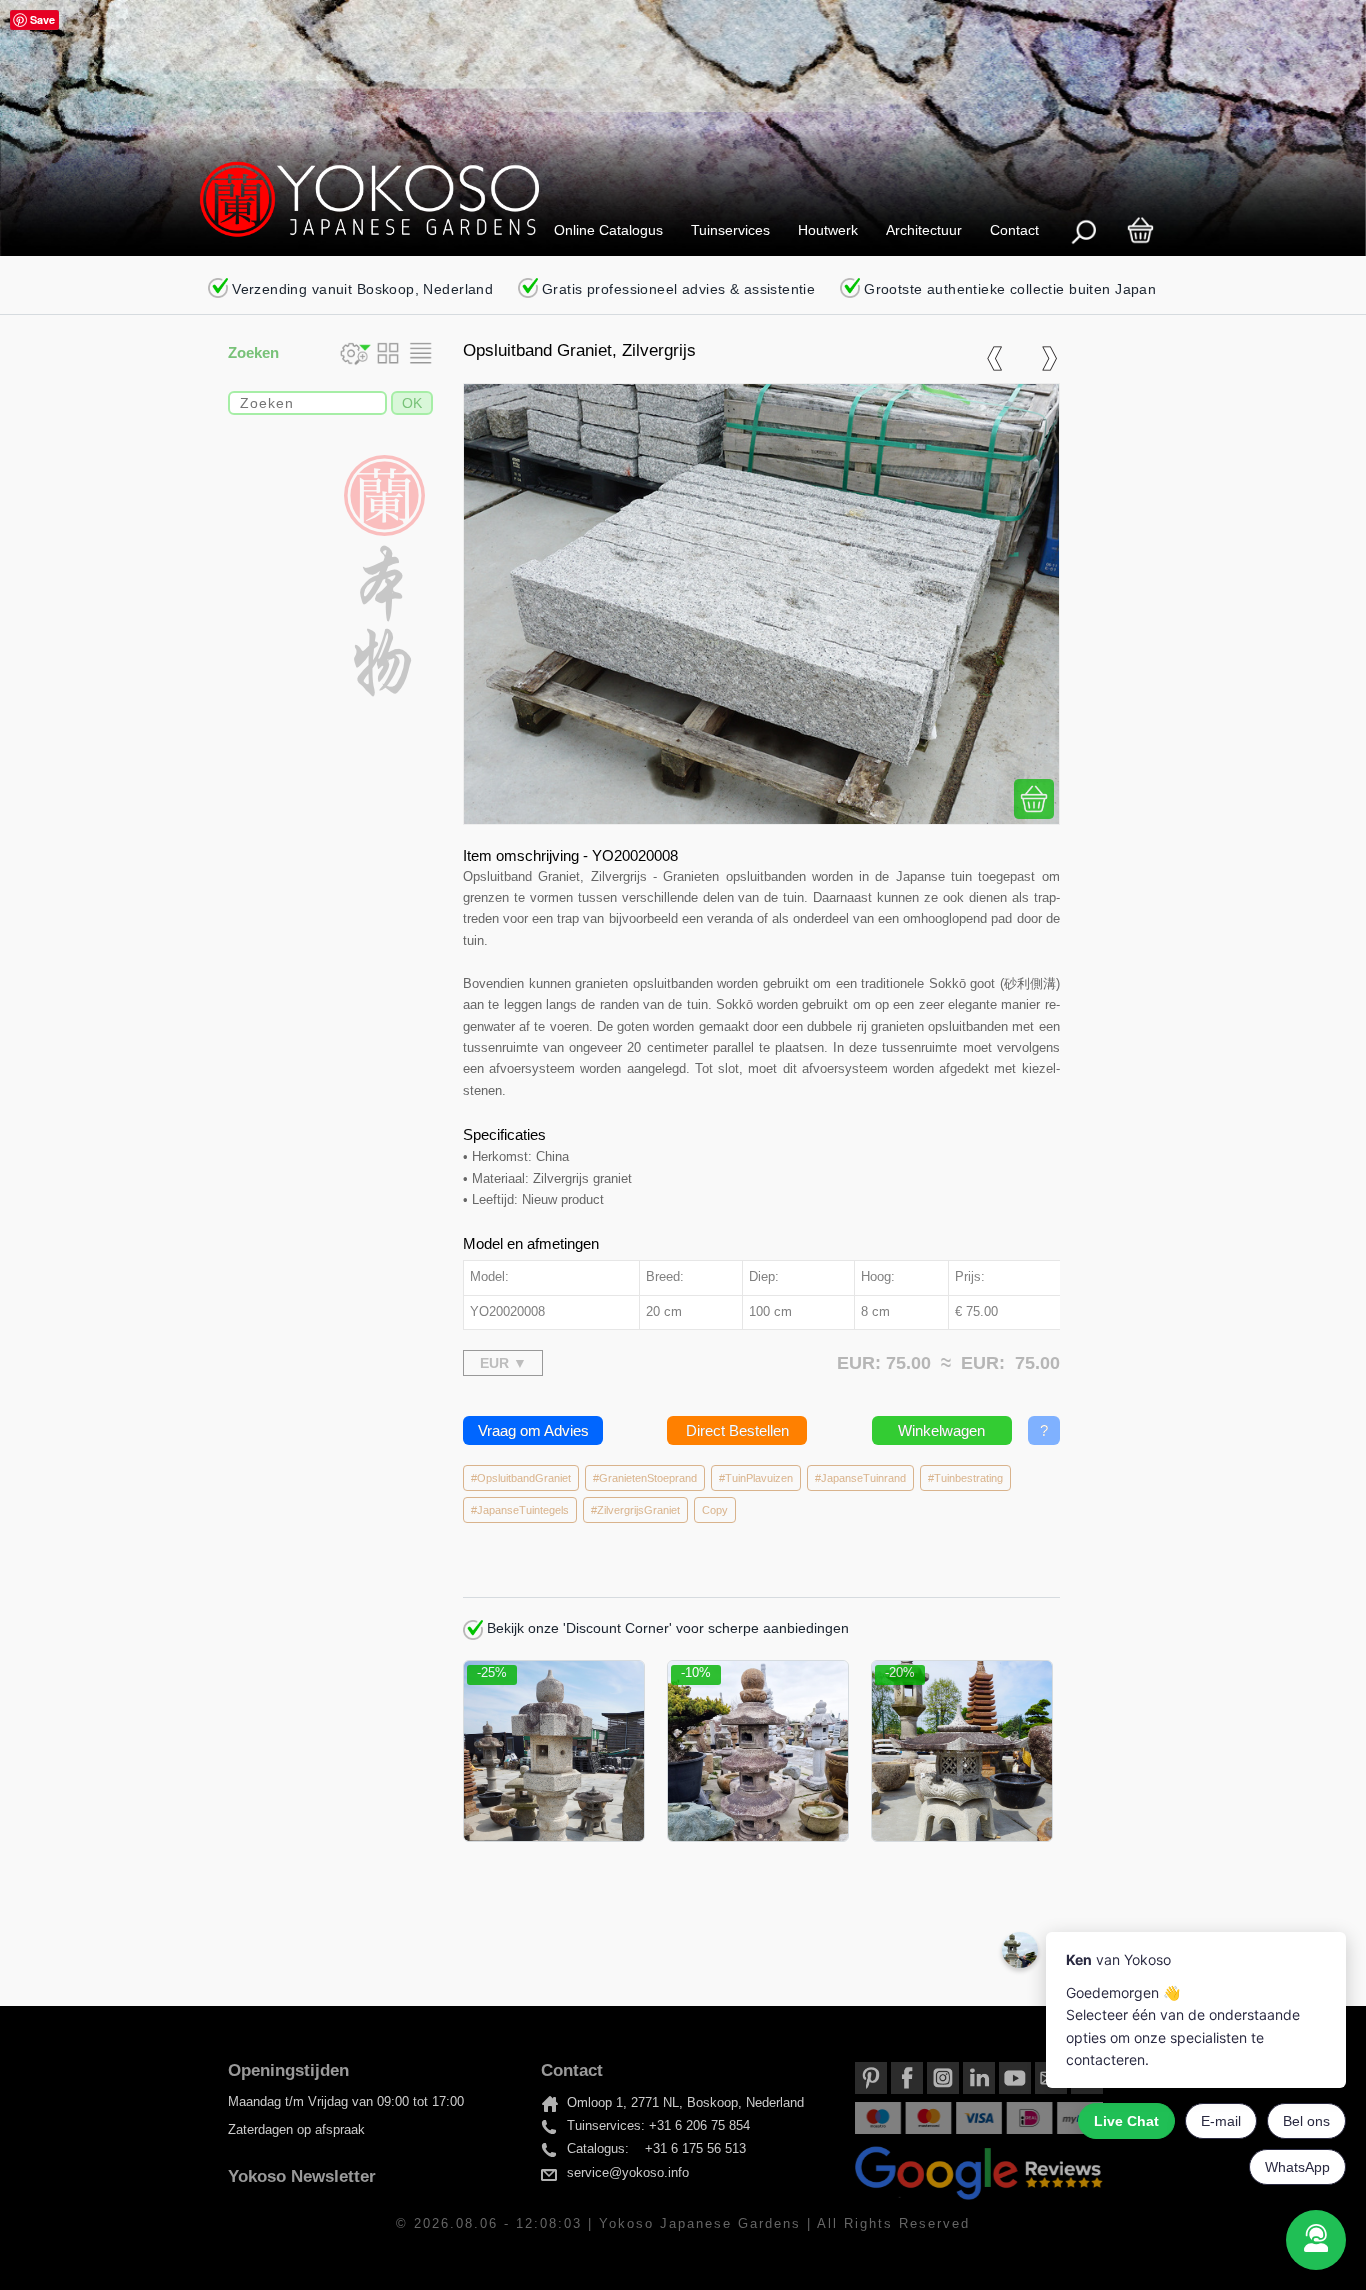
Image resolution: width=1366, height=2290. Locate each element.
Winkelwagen (941, 1430)
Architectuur (924, 230)
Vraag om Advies (533, 1430)
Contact (1014, 230)
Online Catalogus (608, 230)
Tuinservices (730, 230)
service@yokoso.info (628, 2173)
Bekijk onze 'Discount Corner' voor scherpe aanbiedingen (666, 1628)
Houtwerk (828, 230)
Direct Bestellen (737, 1430)
